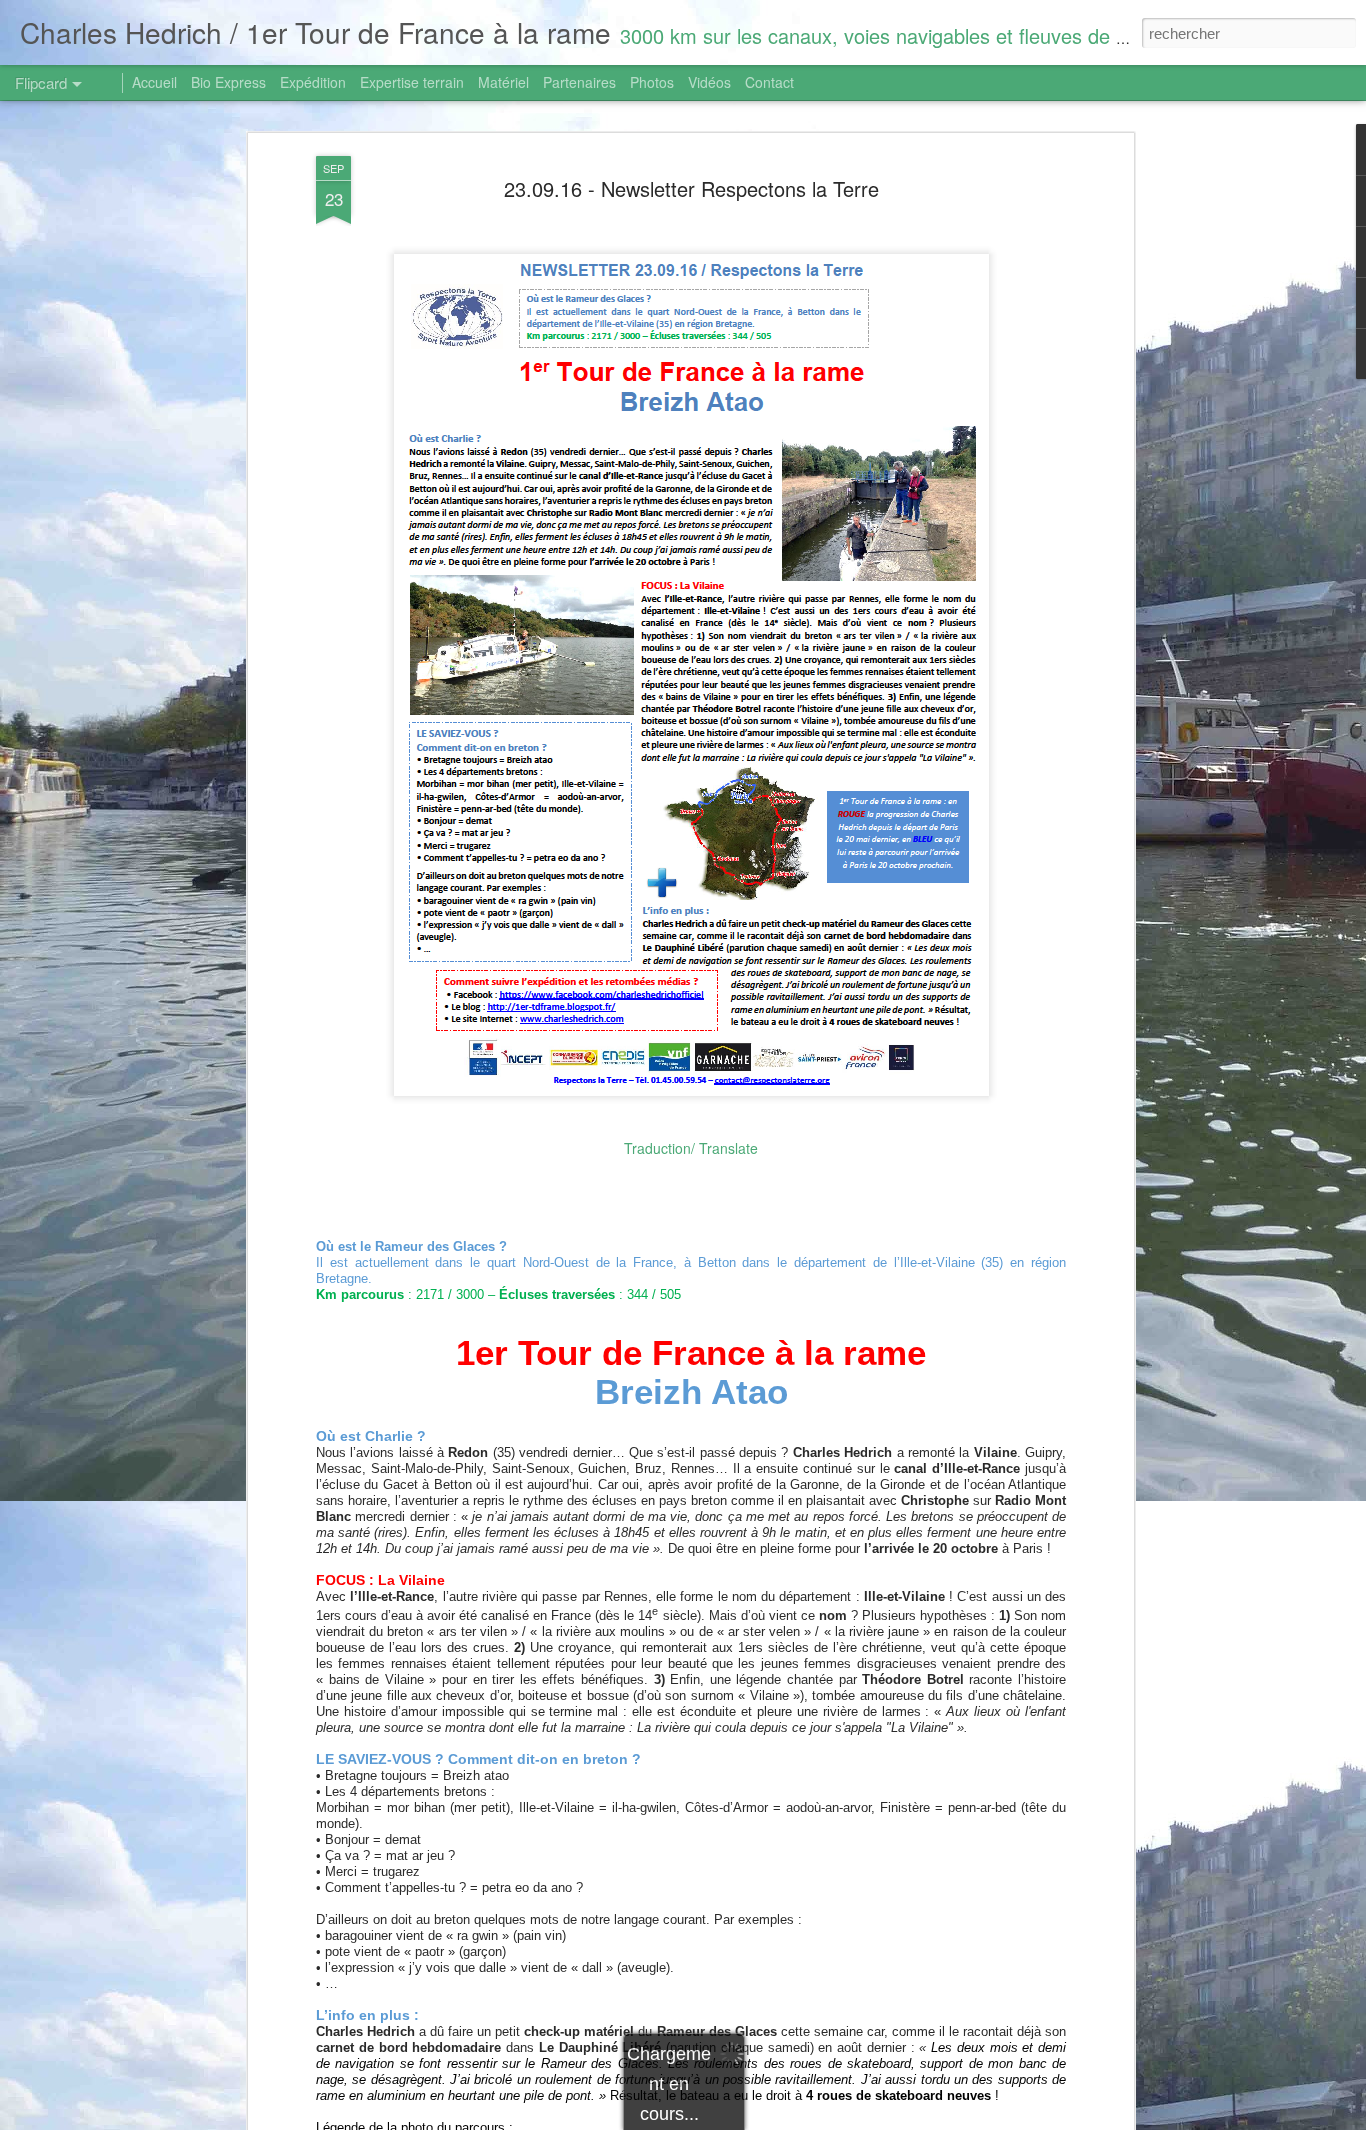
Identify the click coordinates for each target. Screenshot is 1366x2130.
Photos (652, 82)
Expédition (313, 82)
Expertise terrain (412, 82)
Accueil (154, 82)
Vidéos (709, 82)
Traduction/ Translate (691, 1148)
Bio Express (228, 82)
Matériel (503, 82)
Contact (769, 82)
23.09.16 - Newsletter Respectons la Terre (691, 188)
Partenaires (579, 82)
